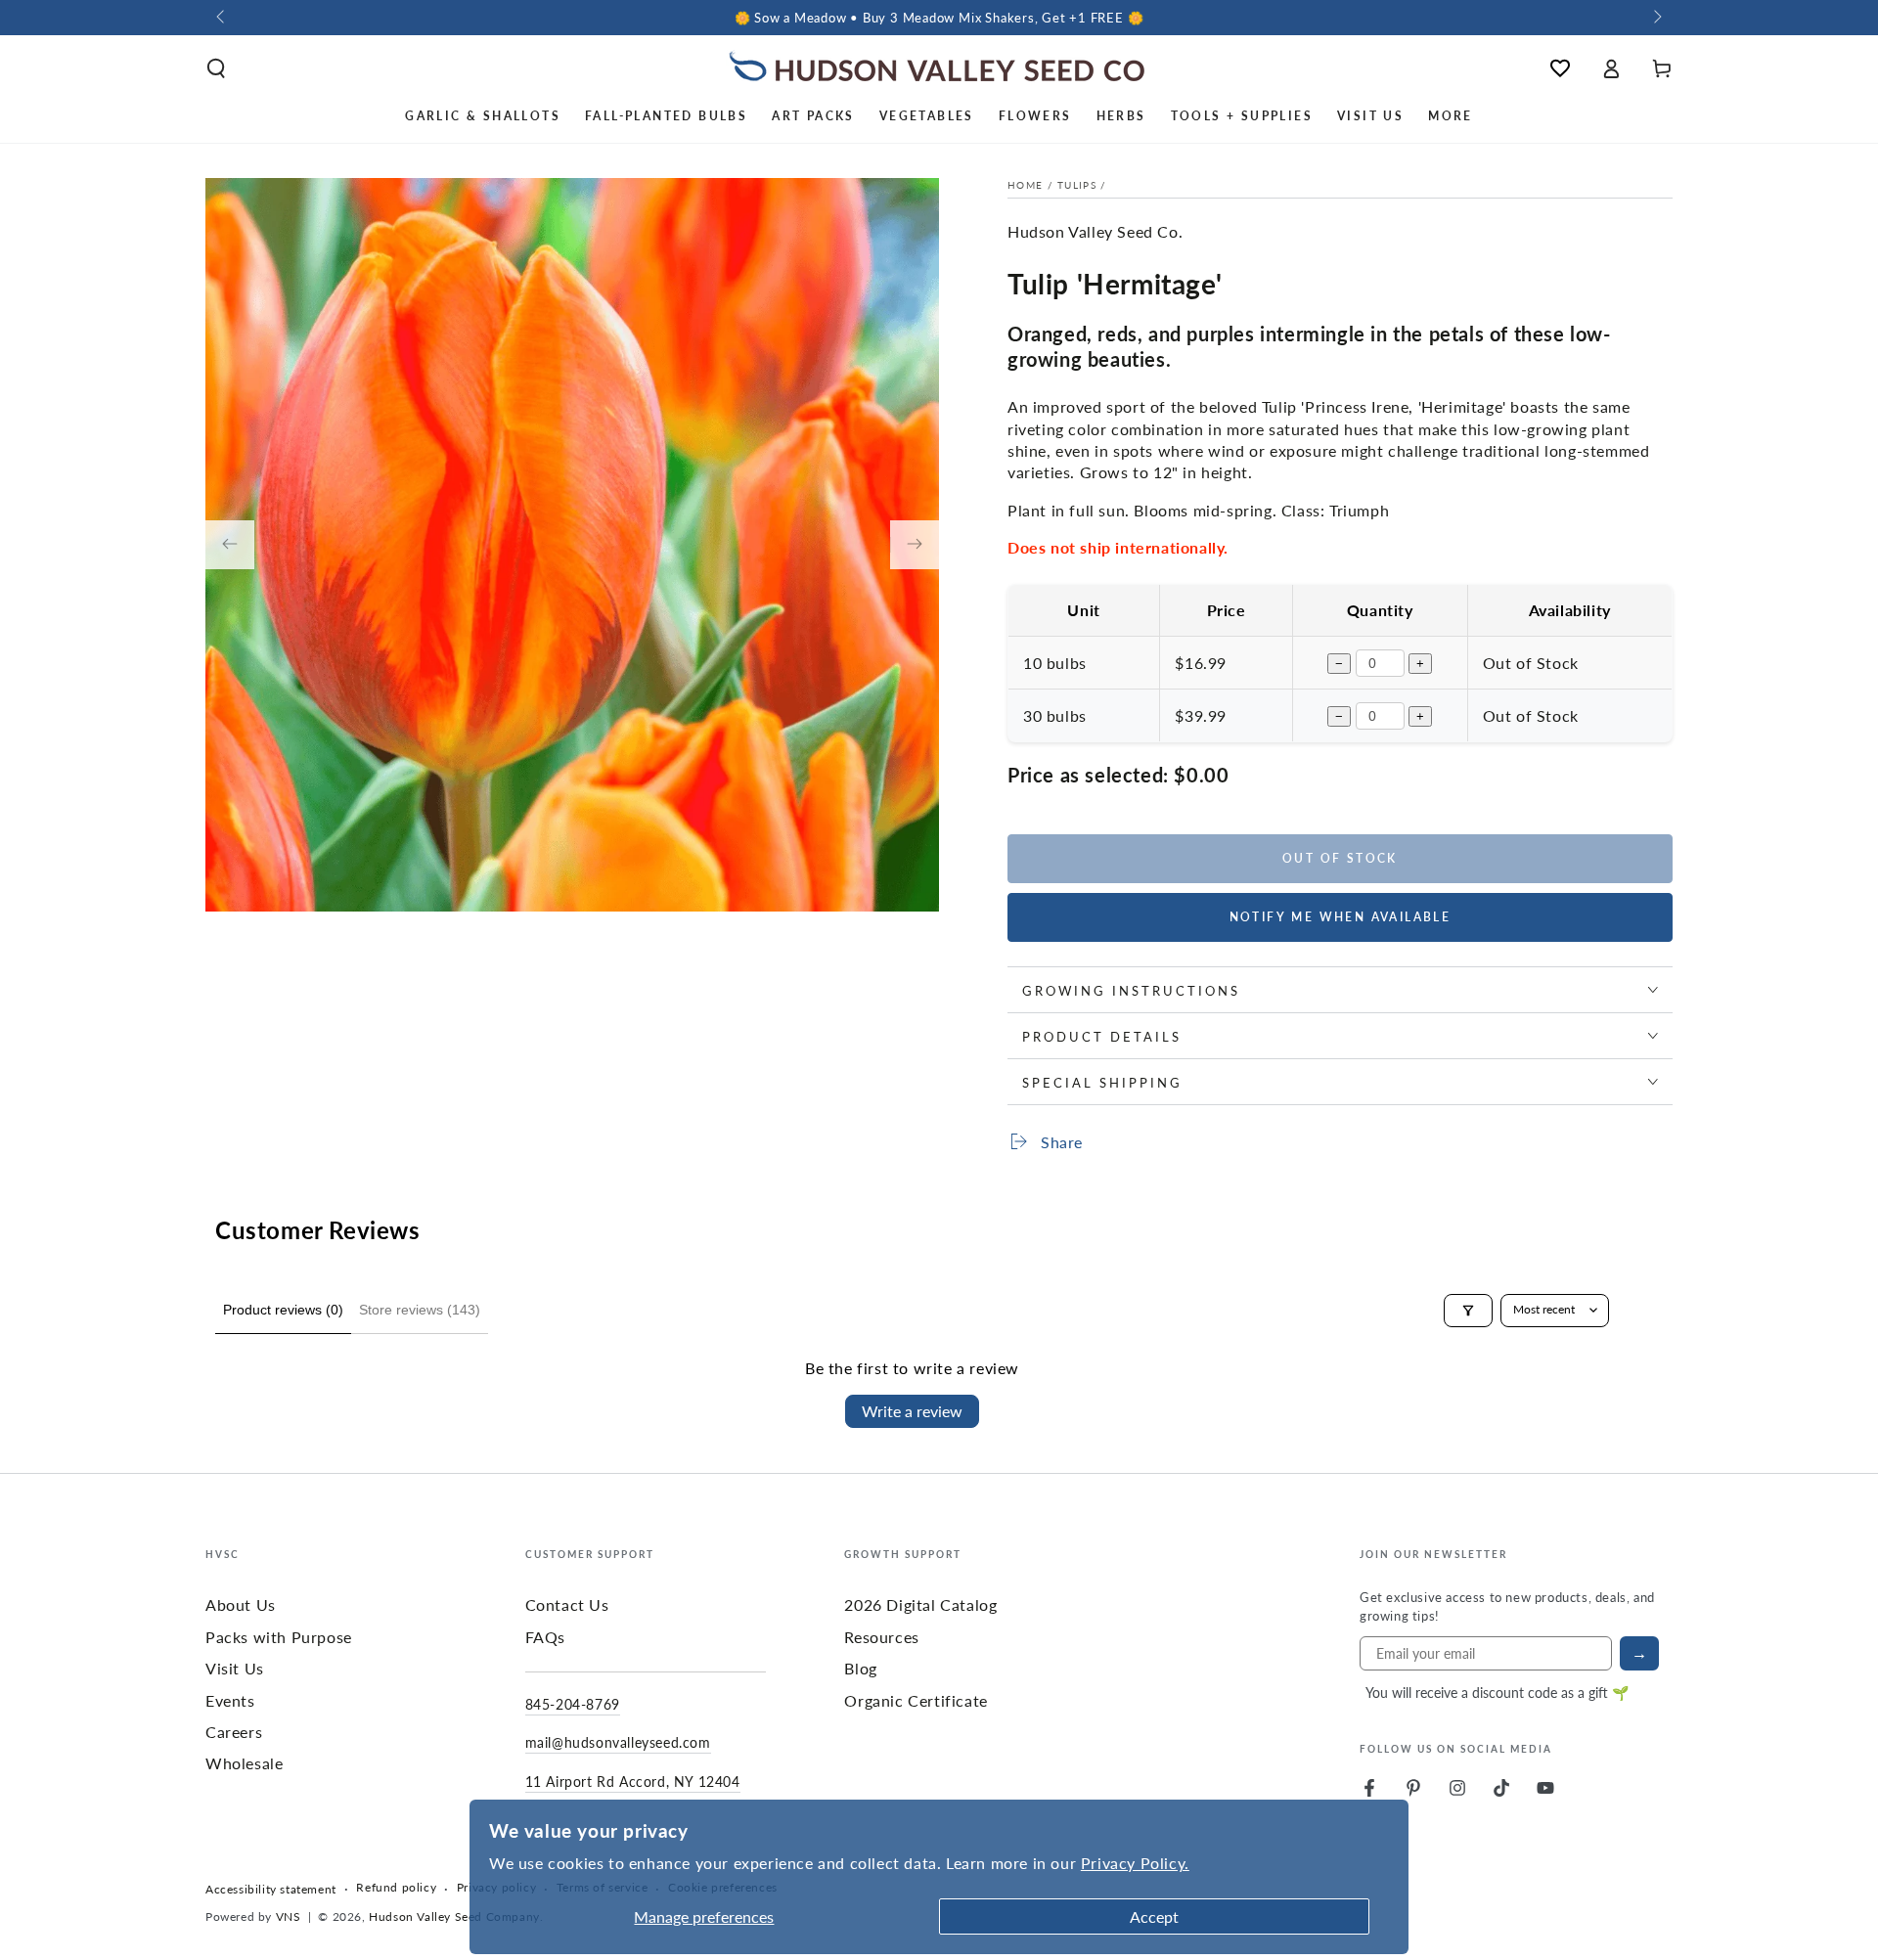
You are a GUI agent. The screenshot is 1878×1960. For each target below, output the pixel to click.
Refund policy (396, 1888)
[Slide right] (1656, 18)
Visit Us (235, 1668)
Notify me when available (1341, 917)
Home (1025, 185)
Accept (1154, 1916)
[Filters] (1468, 1311)
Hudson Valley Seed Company (454, 1916)
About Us (241, 1604)
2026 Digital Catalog (920, 1604)
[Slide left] (222, 18)
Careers (234, 1732)
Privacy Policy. (1135, 1863)
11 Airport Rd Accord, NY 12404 (633, 1781)
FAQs (545, 1637)
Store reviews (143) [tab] (420, 1310)
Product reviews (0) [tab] (283, 1310)
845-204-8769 (573, 1704)
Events (230, 1700)
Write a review (912, 1411)
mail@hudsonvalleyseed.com (618, 1742)
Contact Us (567, 1604)
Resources (881, 1637)
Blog (860, 1668)
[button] (216, 68)
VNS (289, 1916)
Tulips (1077, 185)
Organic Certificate (916, 1700)
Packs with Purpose (279, 1637)
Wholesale (244, 1763)
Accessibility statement (271, 1890)
